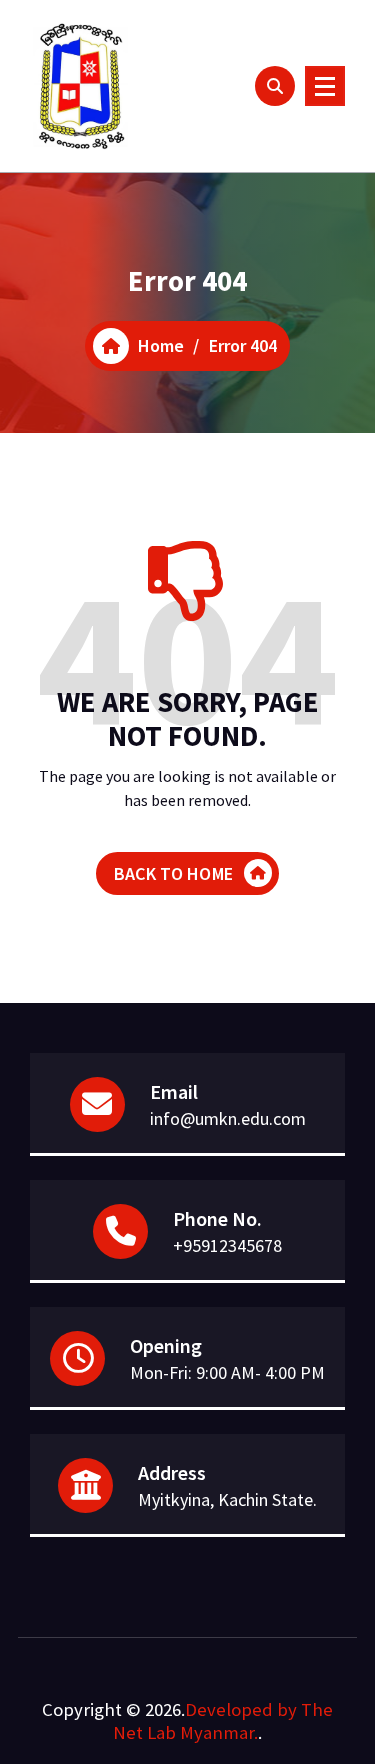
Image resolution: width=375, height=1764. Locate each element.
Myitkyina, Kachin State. (227, 1499)
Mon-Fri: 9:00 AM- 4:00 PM (227, 1372)
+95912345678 (227, 1245)
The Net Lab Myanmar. (223, 1721)
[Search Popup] (275, 86)
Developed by (241, 1709)
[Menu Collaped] (325, 86)
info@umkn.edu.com (228, 1118)
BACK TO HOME (173, 873)
